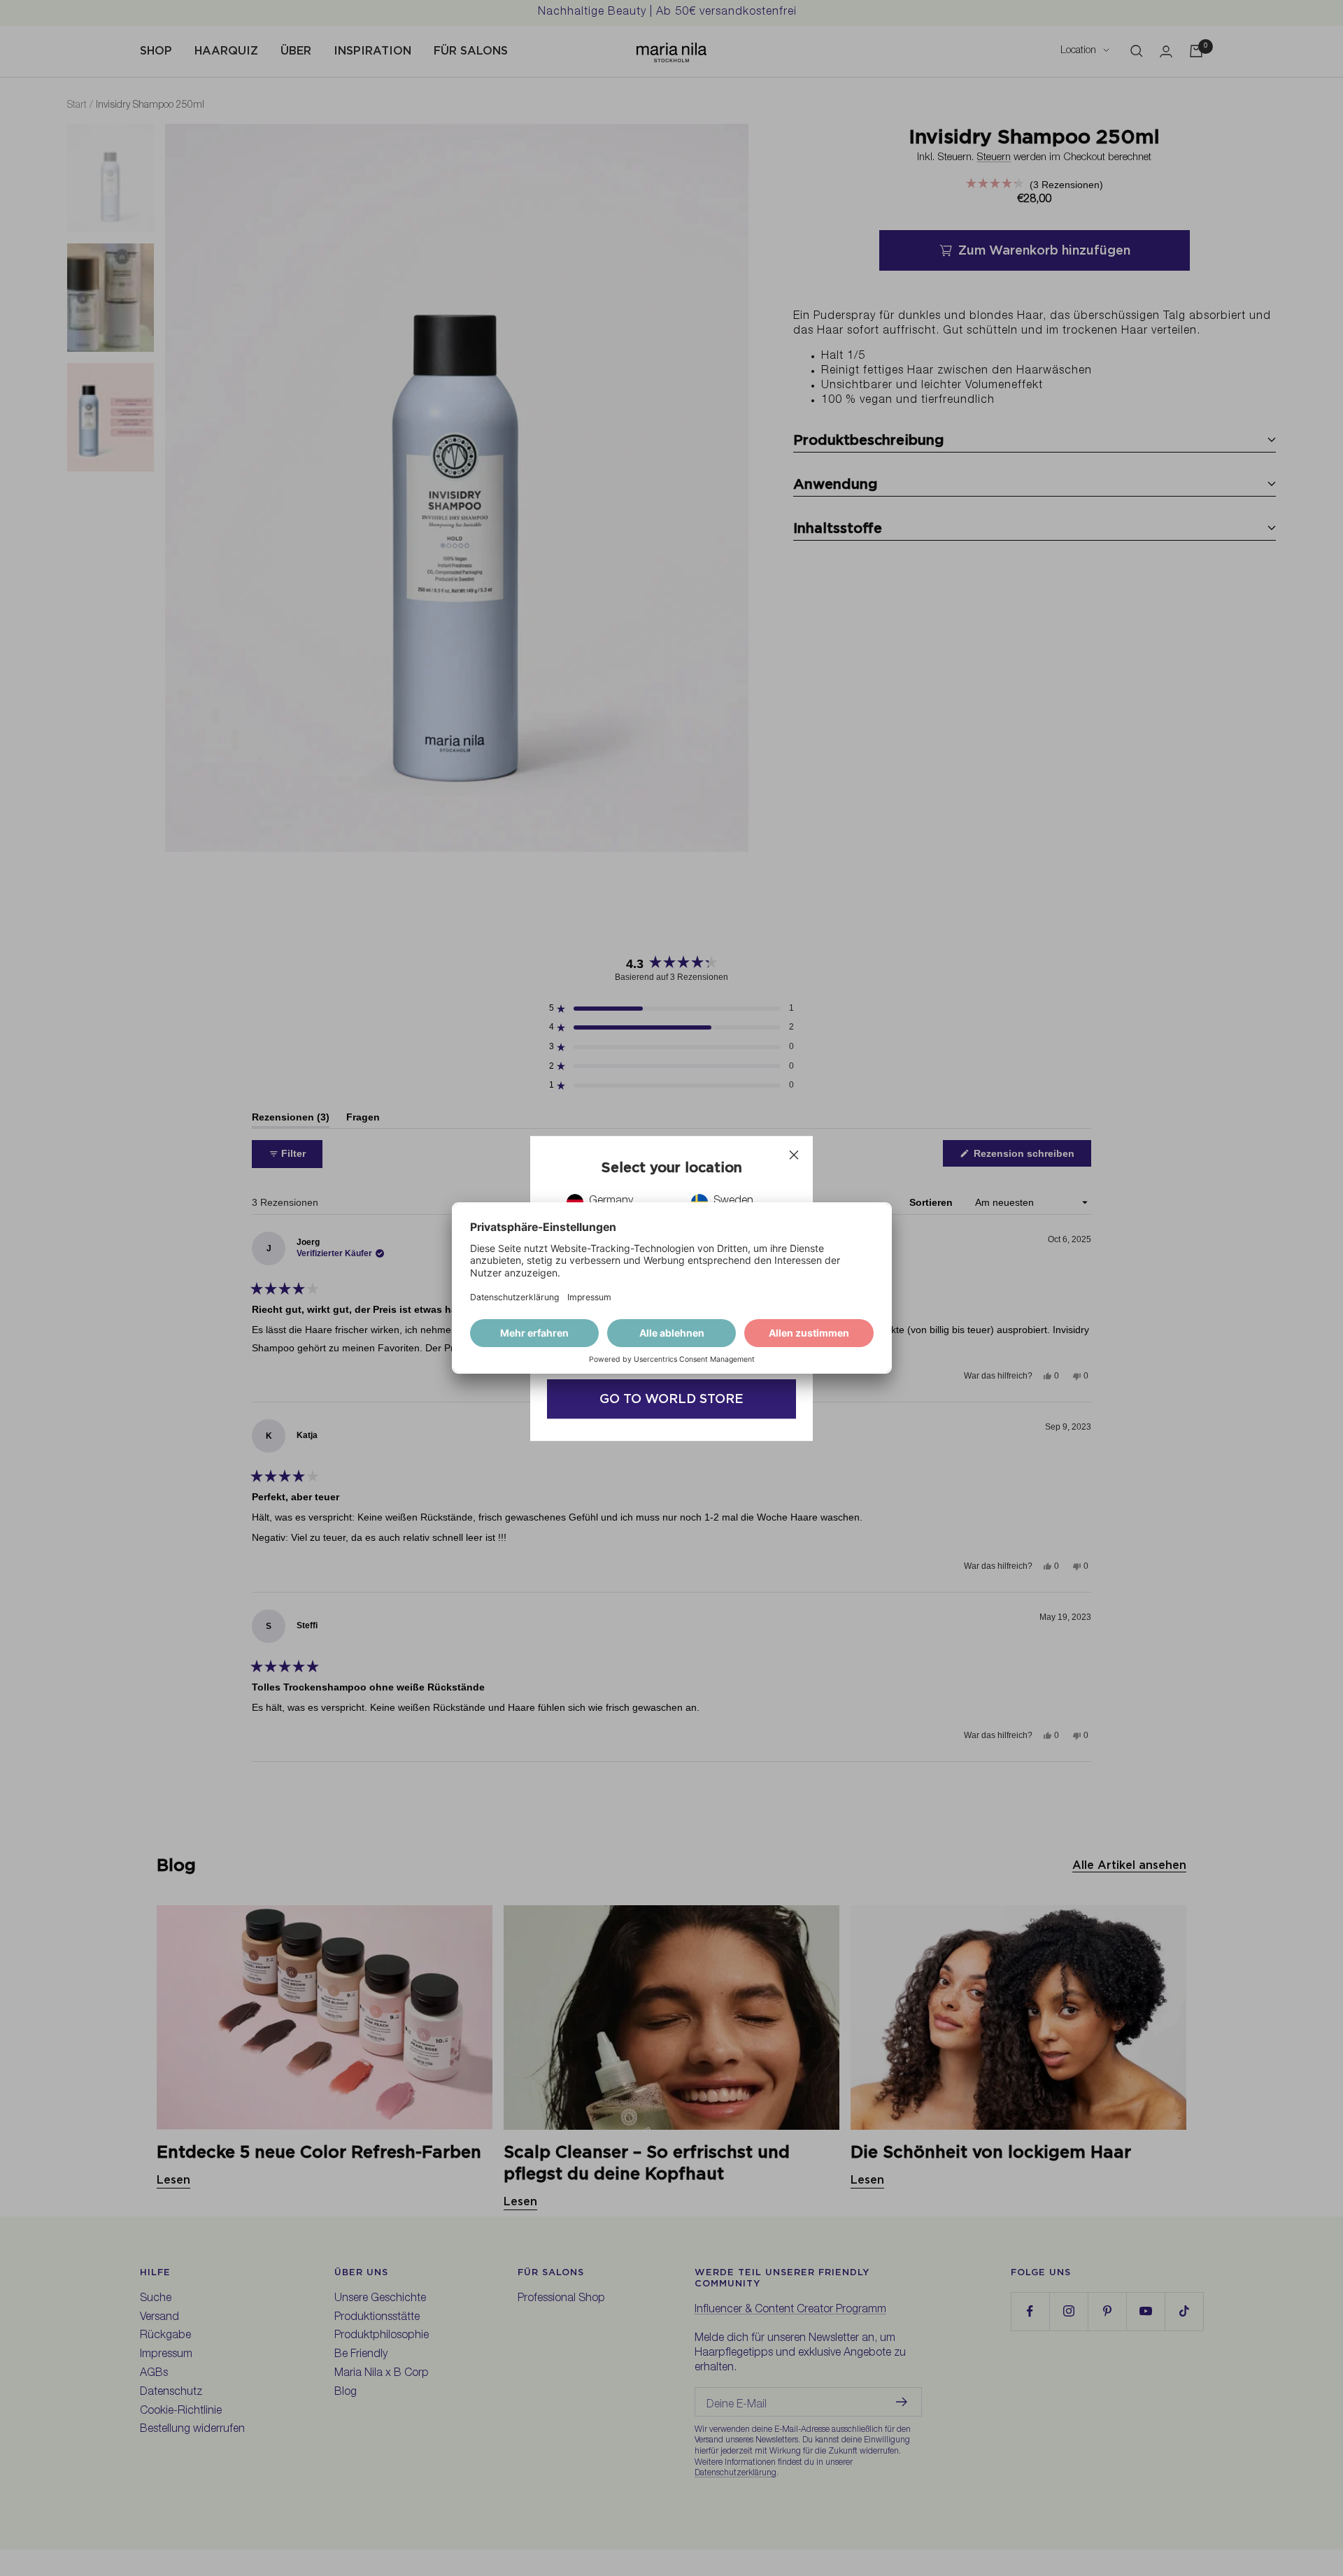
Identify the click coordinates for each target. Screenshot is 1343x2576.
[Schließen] (794, 1155)
